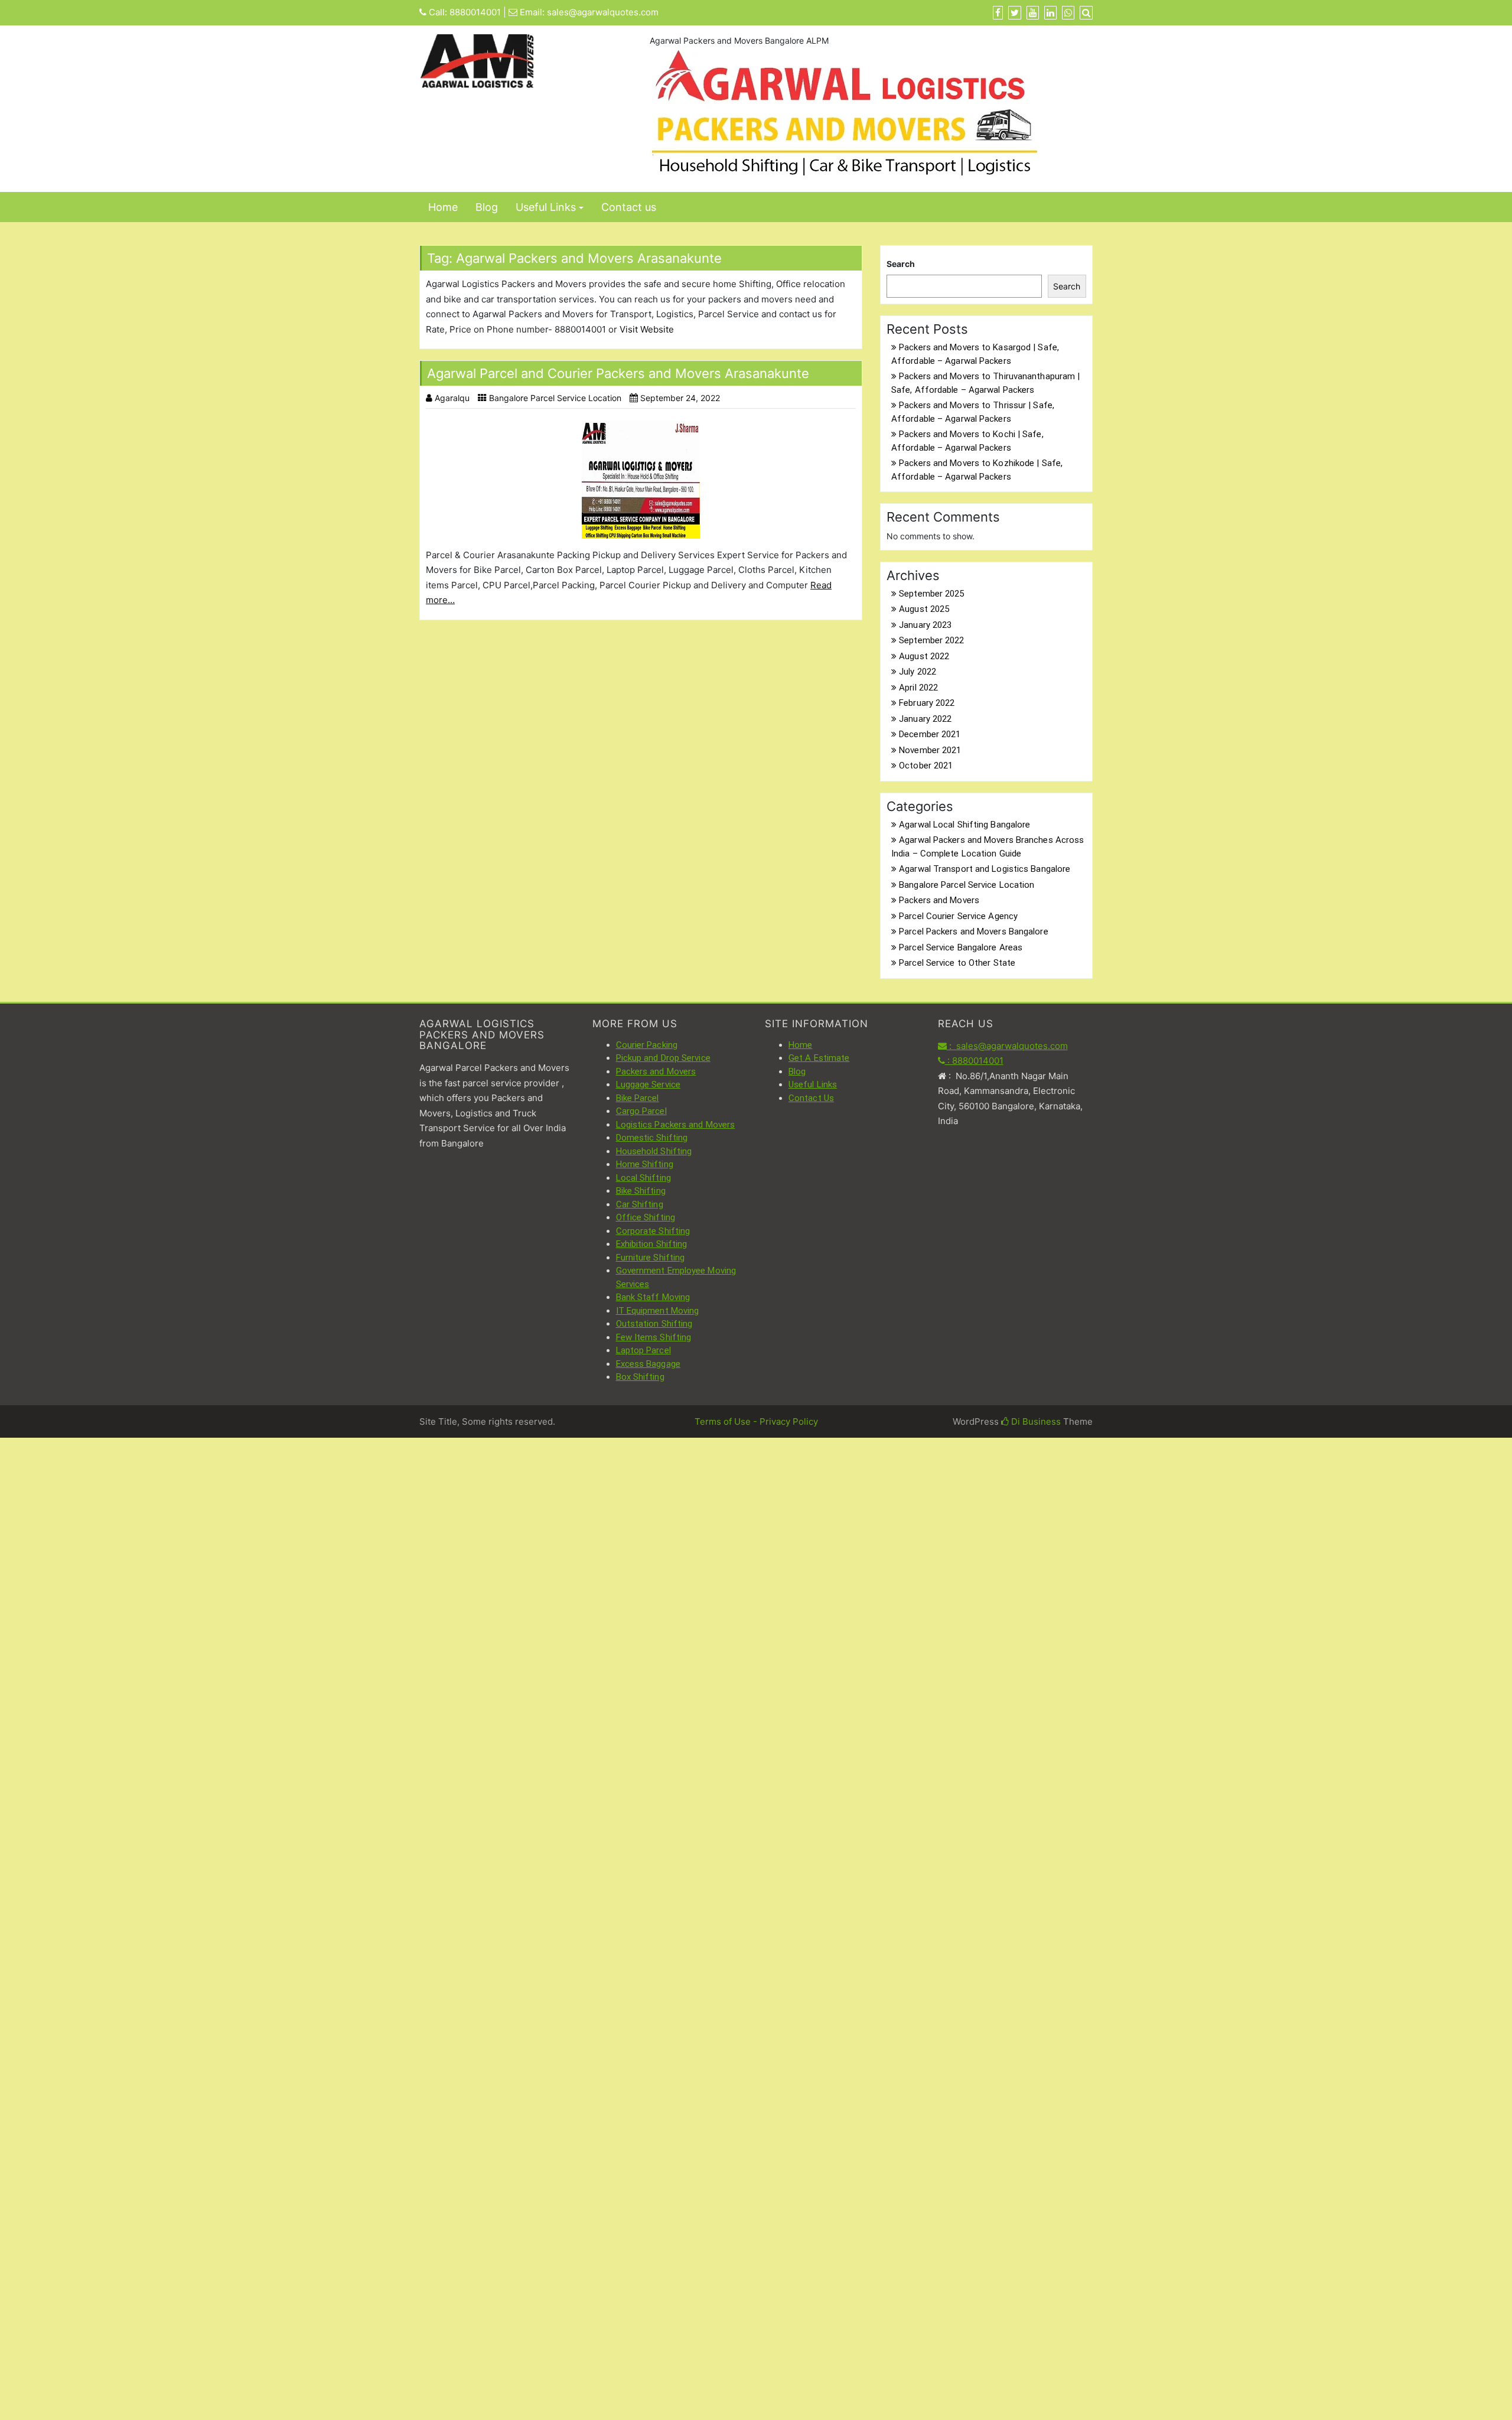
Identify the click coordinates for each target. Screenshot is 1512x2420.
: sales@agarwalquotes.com (1007, 1046)
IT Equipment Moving (658, 1311)
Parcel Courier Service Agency (958, 916)
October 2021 (926, 766)
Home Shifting (645, 1164)
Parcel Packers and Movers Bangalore (974, 931)
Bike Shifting (641, 1191)
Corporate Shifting (653, 1231)
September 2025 (931, 594)
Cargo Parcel (641, 1111)
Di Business (1035, 1421)
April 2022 (918, 688)
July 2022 (918, 672)
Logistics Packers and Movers (676, 1125)
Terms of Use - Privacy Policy (756, 1421)
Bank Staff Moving (653, 1297)
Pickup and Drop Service (663, 1058)
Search (901, 264)
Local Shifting (643, 1178)
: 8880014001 (974, 1061)
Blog (487, 207)
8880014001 (475, 12)
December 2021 (930, 734)
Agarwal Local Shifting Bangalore (964, 825)
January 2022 (925, 719)
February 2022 (927, 703)
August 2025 (924, 609)
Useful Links (546, 207)
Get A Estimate (819, 1058)
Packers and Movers (939, 900)
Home (443, 207)
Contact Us (811, 1098)
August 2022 (924, 656)
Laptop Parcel (643, 1350)
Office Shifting (646, 1217)
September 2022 (931, 640)
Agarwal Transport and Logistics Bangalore (985, 869)
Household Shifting (654, 1151)
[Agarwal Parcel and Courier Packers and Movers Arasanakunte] (641, 480)
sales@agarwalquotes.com (603, 12)
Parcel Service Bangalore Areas (961, 947)
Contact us (629, 207)
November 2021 (930, 750)
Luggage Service (649, 1084)
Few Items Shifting (654, 1337)
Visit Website (647, 329)
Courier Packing (647, 1045)
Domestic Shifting (652, 1138)
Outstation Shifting (654, 1324)
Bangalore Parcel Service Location (555, 398)
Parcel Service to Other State (957, 963)
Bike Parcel (638, 1098)
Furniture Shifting (651, 1258)
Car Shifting (640, 1204)
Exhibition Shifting (652, 1244)
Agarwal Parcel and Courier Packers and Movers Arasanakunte (618, 373)
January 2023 (925, 625)
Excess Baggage (648, 1364)
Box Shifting (640, 1377)
